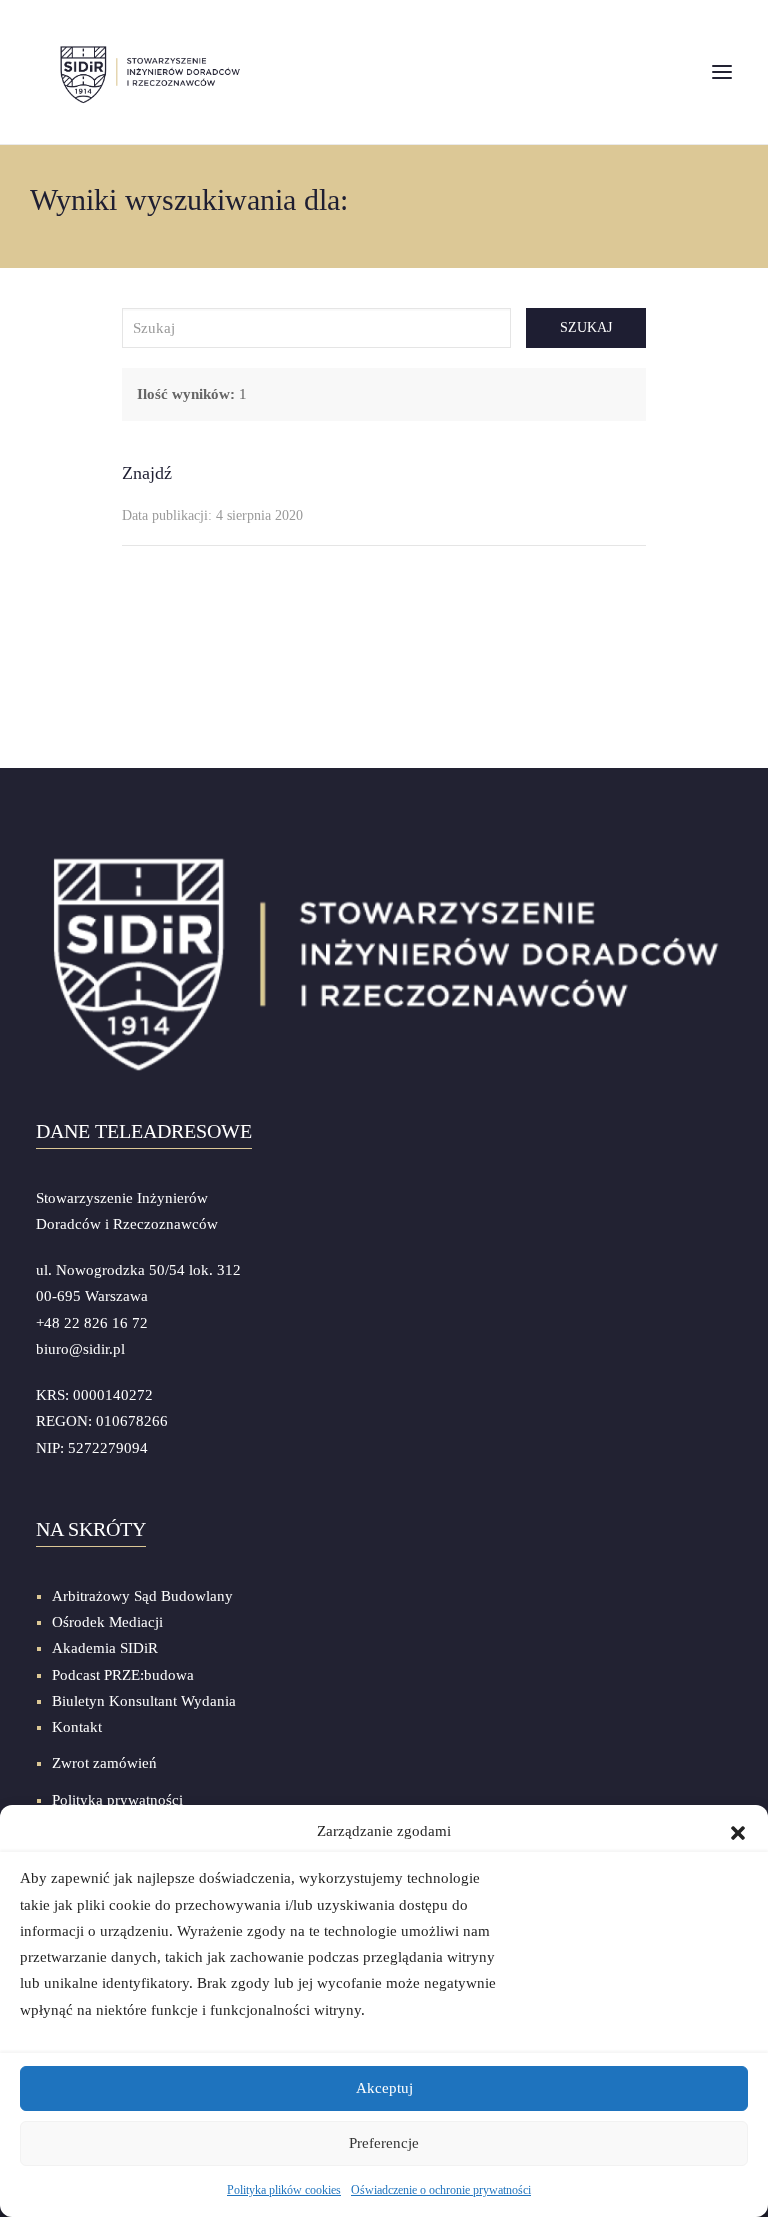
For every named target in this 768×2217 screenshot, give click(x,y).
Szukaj (586, 327)
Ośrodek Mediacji (107, 1622)
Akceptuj (384, 2088)
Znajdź (147, 473)
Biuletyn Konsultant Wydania (144, 1701)
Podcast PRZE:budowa (123, 1675)
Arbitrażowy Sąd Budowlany (142, 1596)
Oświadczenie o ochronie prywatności (441, 2190)
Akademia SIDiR (105, 1648)
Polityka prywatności (117, 1800)
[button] (738, 1831)
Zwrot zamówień (104, 1763)
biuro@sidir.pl (80, 1349)
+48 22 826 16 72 (92, 1323)
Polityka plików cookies (284, 2190)
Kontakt (77, 1727)
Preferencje (384, 2143)
